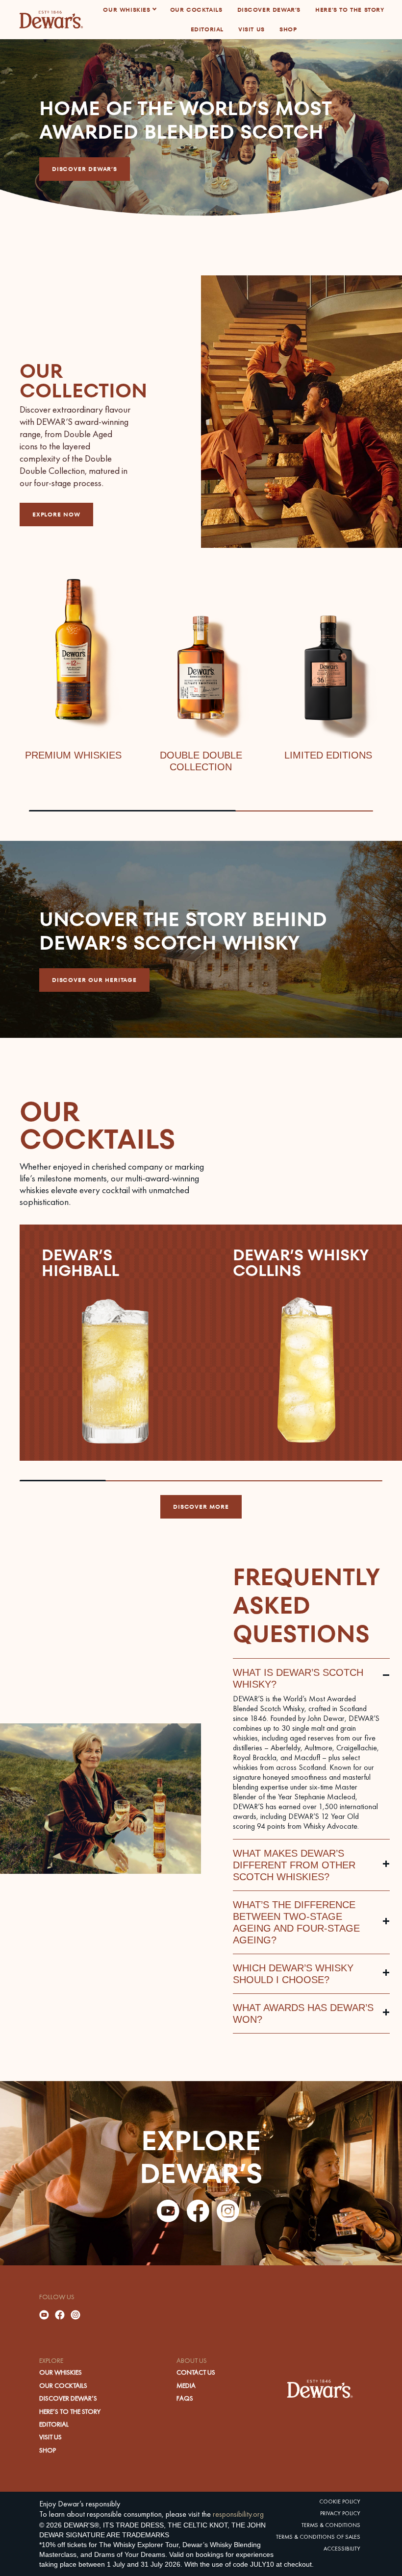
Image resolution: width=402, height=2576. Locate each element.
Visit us (50, 2437)
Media (186, 2385)
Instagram (228, 2211)
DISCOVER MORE (201, 1507)
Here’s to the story (70, 2411)
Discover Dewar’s (85, 169)
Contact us (196, 2372)
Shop (48, 2450)
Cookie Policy (340, 2502)
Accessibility (342, 2549)
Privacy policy (340, 2513)
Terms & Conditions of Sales (318, 2537)
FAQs (185, 2398)
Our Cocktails (63, 2385)
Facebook (198, 2211)
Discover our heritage (94, 980)
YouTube (168, 2211)
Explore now (56, 514)
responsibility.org (238, 2514)
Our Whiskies (61, 2372)
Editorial (54, 2424)
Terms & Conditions (331, 2525)
